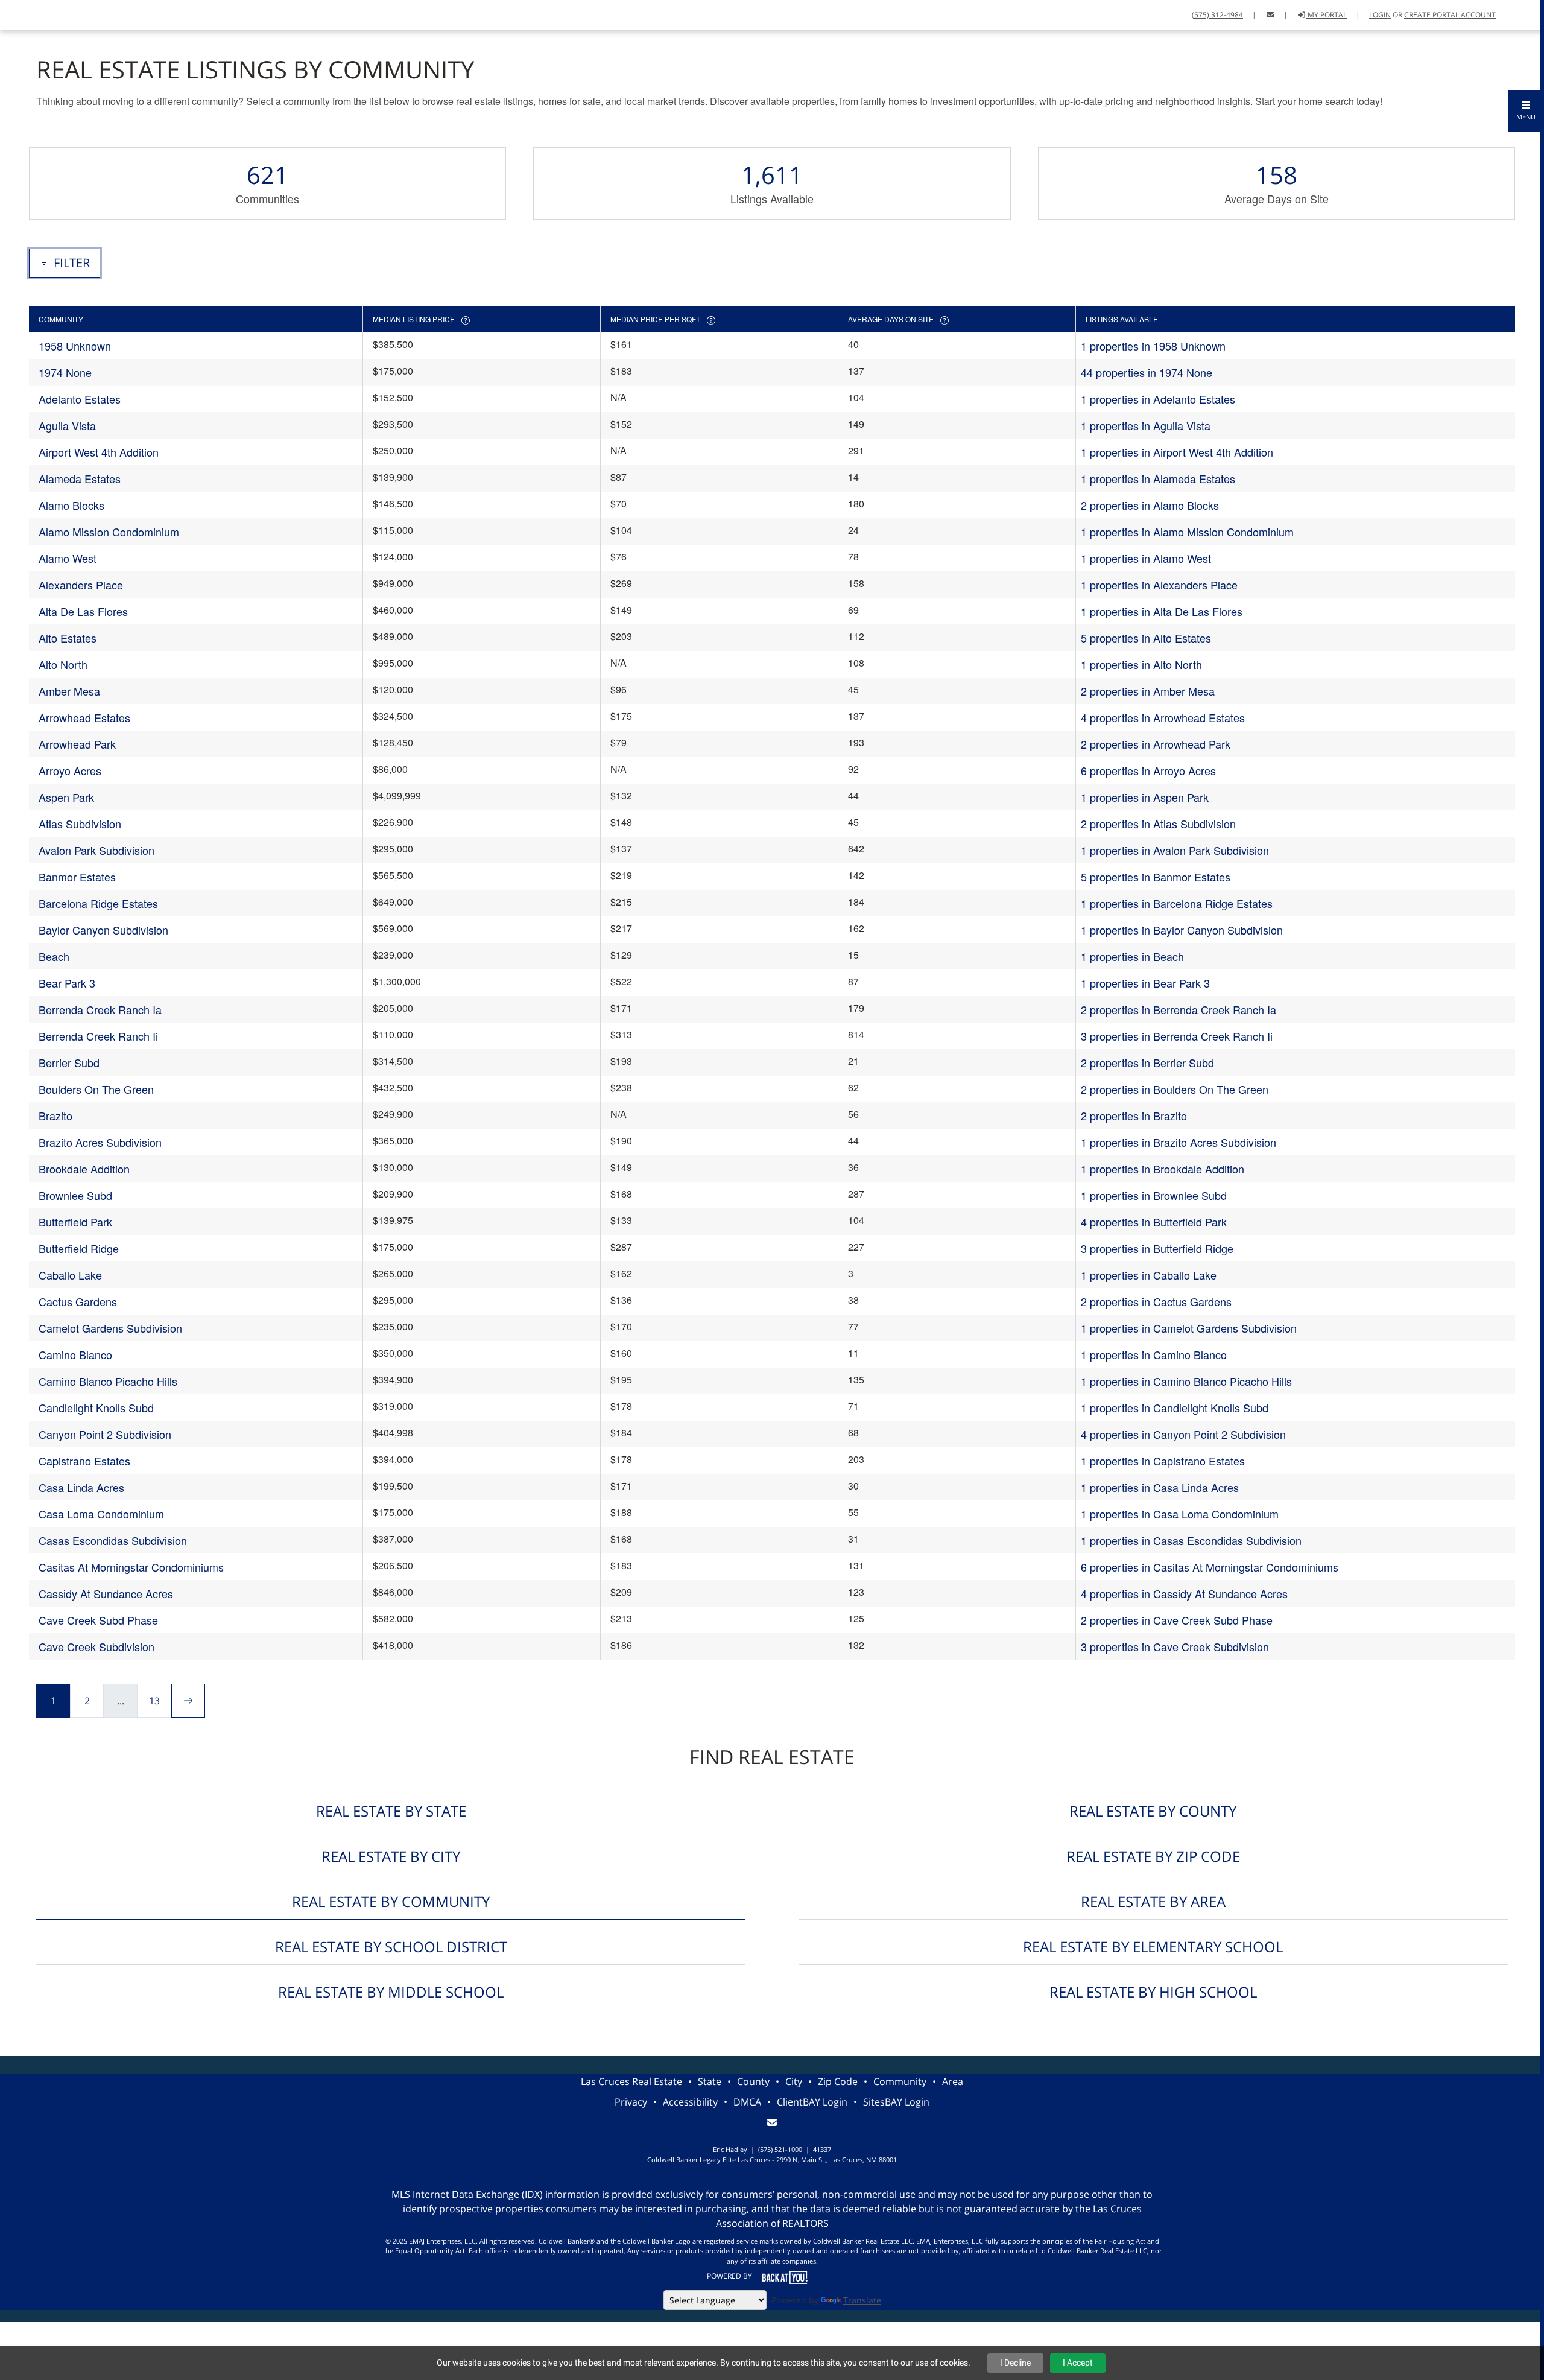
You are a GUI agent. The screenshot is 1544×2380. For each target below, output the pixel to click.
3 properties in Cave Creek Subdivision (1175, 1646)
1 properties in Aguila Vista (1146, 425)
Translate (862, 2300)
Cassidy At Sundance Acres (106, 1593)
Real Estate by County (1153, 1811)
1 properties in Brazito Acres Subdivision (1179, 1142)
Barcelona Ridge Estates (98, 903)
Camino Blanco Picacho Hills (108, 1381)
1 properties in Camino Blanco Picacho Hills (1186, 1381)
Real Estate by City (391, 1856)
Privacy (631, 2102)
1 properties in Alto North (1141, 664)
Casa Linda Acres (81, 1487)
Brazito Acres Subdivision (100, 1142)
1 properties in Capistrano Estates (1163, 1461)
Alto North (63, 664)
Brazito (55, 1115)
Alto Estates (68, 638)
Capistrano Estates (84, 1461)
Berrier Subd (69, 1062)
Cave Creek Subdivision (96, 1646)
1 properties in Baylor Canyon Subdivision (1182, 930)
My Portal (1326, 15)
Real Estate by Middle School (391, 1992)
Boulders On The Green (96, 1089)
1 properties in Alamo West (1146, 558)
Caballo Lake (70, 1275)
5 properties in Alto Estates (1146, 638)
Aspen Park (66, 797)
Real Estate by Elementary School (1153, 1947)
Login (1380, 15)
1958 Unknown (75, 346)
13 (154, 1701)
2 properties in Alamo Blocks (1150, 505)
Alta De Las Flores (83, 611)
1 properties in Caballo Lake (1149, 1275)
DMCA (747, 2102)
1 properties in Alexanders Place (1159, 585)
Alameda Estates (80, 478)
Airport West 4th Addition (99, 452)
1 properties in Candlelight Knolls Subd (1175, 1407)
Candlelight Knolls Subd (96, 1407)
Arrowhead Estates (84, 717)
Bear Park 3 (67, 983)
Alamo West (68, 558)
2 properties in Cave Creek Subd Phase (1177, 1620)
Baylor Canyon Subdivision (103, 930)
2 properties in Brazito (1134, 1115)
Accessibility (690, 2102)
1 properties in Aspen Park (1145, 797)
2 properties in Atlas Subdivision (1158, 823)
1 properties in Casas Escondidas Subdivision (1191, 1540)
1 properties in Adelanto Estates (1158, 399)
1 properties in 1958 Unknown (1153, 346)
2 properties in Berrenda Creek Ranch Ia (1179, 1009)
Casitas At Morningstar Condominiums (131, 1567)
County (753, 2081)
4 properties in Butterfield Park (1154, 1222)
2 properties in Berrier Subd (1147, 1062)
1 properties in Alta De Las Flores (1162, 611)
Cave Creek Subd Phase (98, 1620)
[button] (1526, 111)
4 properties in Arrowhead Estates (1163, 717)
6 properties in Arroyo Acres (1148, 770)
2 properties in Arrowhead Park (1156, 744)
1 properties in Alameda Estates (1158, 478)
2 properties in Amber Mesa (1148, 691)
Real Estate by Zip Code (1153, 1856)
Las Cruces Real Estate (631, 2081)
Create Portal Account (1450, 15)
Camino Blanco (75, 1354)
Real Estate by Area (1153, 1901)
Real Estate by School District (391, 1947)
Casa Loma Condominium (101, 1514)
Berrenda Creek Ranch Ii (98, 1036)
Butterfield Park (75, 1222)
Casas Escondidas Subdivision (113, 1540)
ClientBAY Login (812, 2102)
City (794, 2081)
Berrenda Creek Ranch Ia (100, 1009)
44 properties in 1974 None (1147, 372)
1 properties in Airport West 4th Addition (1177, 452)
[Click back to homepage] (14, 14)
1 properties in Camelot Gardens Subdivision (1189, 1328)
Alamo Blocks (71, 505)
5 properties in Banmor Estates (1156, 877)
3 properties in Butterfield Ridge (1157, 1248)
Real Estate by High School (1153, 1992)
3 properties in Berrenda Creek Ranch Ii (1177, 1036)
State (710, 2081)
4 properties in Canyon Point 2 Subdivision (1183, 1434)
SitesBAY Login (896, 2102)
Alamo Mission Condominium (109, 532)
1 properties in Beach (1132, 956)
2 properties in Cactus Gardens (1156, 1301)
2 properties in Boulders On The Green (1175, 1089)
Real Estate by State (391, 1811)
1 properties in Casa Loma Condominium (1180, 1514)
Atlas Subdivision (80, 823)
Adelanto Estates (80, 399)
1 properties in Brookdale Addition (1163, 1169)
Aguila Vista (67, 425)
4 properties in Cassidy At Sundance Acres (1184, 1593)
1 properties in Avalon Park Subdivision (1175, 850)
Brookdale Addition (84, 1169)
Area (953, 2081)
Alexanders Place (81, 585)
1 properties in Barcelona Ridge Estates (1177, 903)
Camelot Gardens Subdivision (110, 1328)
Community (900, 2081)
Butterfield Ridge (79, 1248)
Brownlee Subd (75, 1195)
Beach (54, 956)
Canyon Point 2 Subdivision (105, 1434)
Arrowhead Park (77, 744)
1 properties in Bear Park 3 (1145, 983)
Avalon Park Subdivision (96, 850)
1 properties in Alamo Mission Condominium (1187, 532)
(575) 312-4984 (1217, 15)
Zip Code (838, 2081)
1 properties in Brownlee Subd (1154, 1195)
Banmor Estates (77, 877)
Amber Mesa (69, 691)
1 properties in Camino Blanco (1154, 1354)
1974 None (65, 372)
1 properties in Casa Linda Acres (1160, 1487)
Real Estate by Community (391, 1901)
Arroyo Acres (70, 770)
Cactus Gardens (78, 1301)
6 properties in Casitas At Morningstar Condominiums (1210, 1567)
